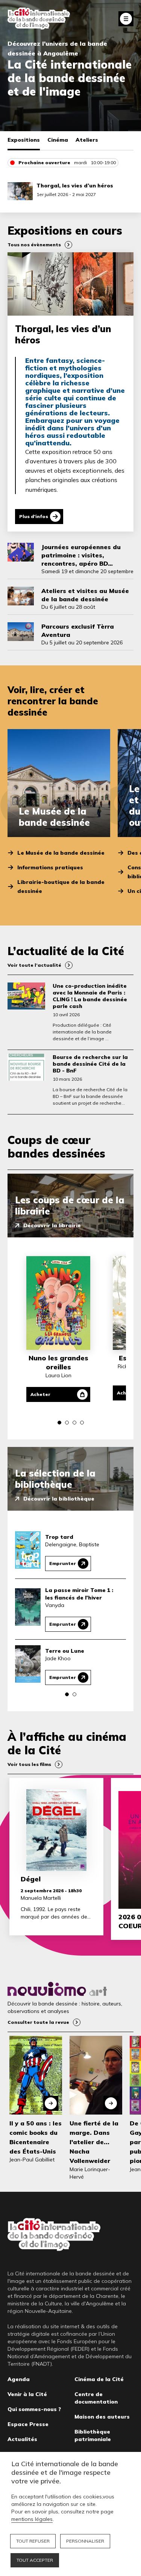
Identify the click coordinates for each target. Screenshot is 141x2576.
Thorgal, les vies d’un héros (75, 186)
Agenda (19, 2379)
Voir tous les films (29, 1764)
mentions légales (32, 2519)
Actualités (22, 2439)
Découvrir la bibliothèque (59, 1499)
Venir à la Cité (27, 2394)
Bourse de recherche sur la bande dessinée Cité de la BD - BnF (90, 1064)
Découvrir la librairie (52, 1225)
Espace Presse (28, 2424)
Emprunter (63, 1563)
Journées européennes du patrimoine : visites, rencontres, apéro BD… (81, 555)
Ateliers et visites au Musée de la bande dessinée (85, 595)
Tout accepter (35, 2560)
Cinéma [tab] (58, 140)
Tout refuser (33, 2541)
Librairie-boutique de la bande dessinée (61, 887)
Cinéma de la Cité (99, 2379)
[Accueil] (39, 19)
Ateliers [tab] (87, 140)
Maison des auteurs (102, 2417)
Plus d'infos (34, 516)
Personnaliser (85, 2541)
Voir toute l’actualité (34, 965)
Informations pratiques (50, 867)
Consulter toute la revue (38, 2022)
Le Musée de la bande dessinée (61, 853)
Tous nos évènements (34, 245)
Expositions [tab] (24, 140)
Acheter (40, 1394)
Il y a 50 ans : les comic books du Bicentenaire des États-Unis (36, 2137)
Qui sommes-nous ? (34, 2409)
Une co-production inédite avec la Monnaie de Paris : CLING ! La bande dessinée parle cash (90, 996)
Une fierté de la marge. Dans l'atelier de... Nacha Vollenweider (94, 2142)
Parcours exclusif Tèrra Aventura (78, 631)
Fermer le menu (126, 19)
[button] (59, 1423)
